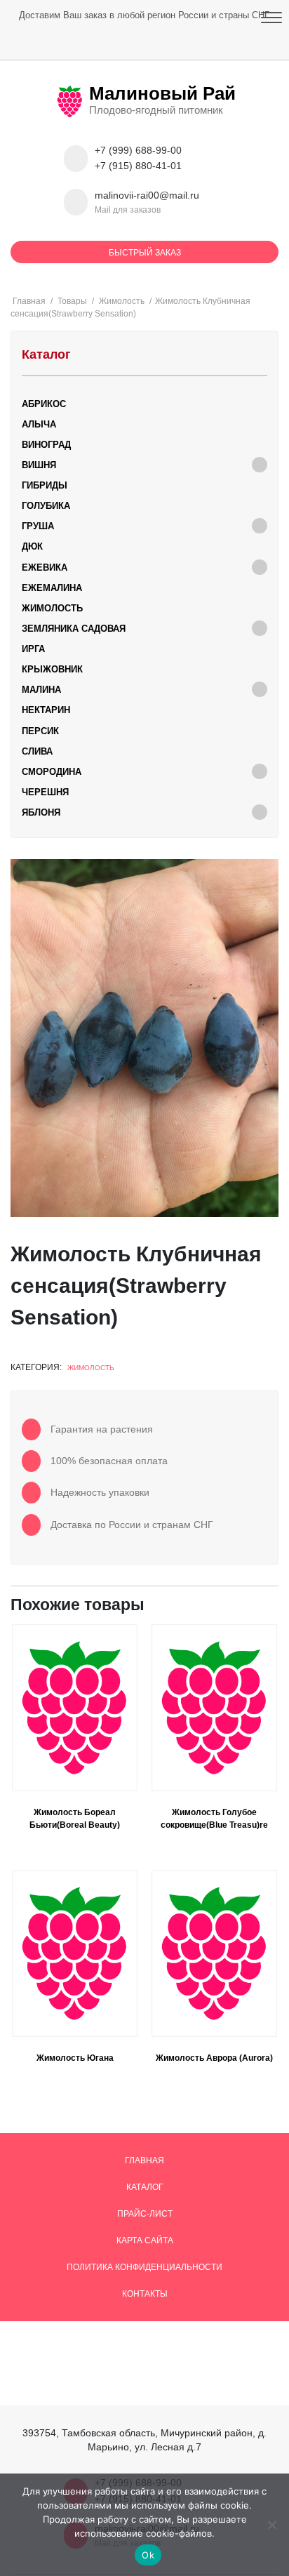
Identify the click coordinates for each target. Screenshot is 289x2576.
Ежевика (45, 567)
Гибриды (45, 485)
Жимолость (91, 1368)
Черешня (45, 792)
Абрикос (44, 404)
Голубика (46, 506)
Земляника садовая (74, 629)
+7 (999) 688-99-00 (138, 151)
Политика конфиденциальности (144, 2267)
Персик (40, 731)
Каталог (145, 2187)
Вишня (39, 465)
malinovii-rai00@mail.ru (147, 195)
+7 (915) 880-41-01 (138, 166)
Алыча (39, 424)
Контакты (145, 2294)
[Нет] (271, 2525)
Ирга (33, 649)
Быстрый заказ (145, 253)
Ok (148, 2555)
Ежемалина (52, 588)
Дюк (32, 546)
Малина (41, 690)
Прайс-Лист (145, 2214)
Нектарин (46, 710)
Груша (38, 526)
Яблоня (41, 812)
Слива (37, 751)
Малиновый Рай (162, 93)
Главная (144, 2160)
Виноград (46, 445)
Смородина (52, 772)
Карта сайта (145, 2240)
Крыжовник (52, 669)
